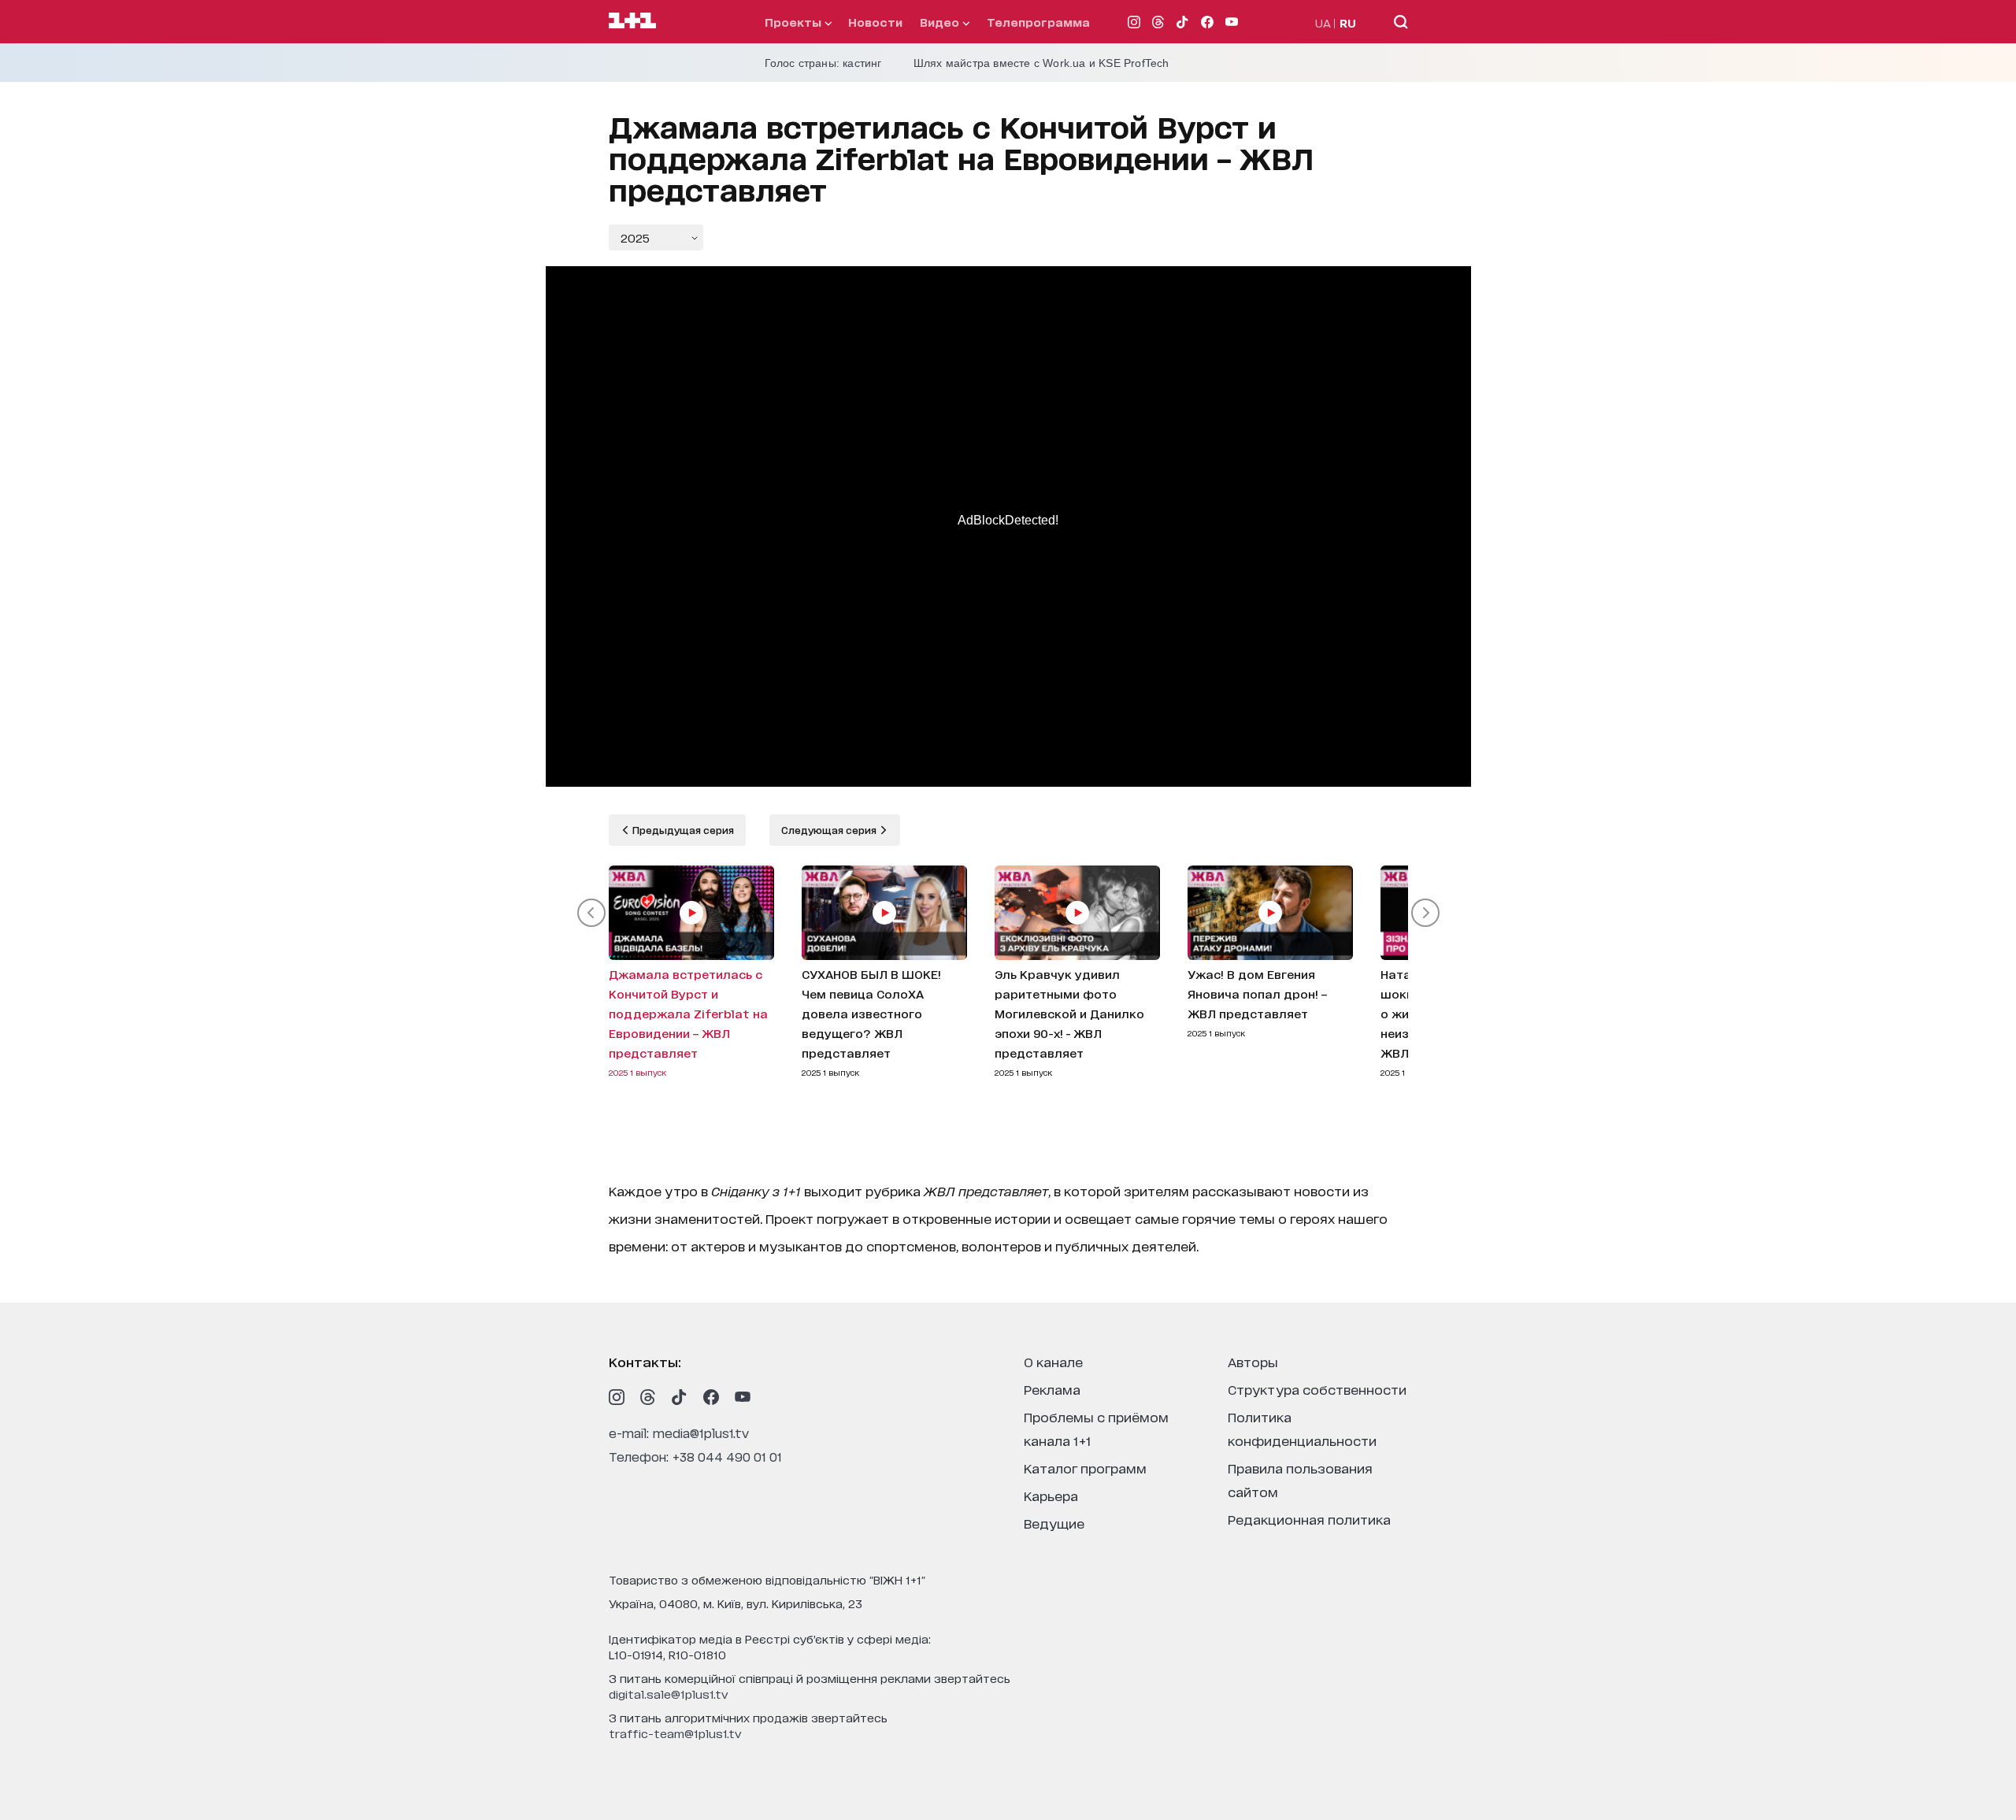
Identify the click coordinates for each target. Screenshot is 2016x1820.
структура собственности (1317, 1389)
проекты (795, 22)
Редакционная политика (1309, 1519)
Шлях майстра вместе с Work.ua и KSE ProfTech (1041, 63)
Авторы (1253, 1361)
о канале (1053, 1361)
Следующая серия (830, 830)
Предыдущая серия (682, 830)
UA (1323, 22)
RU (1348, 22)
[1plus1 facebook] (711, 1397)
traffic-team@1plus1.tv (675, 1733)
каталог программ (1085, 1468)
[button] (591, 913)
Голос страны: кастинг (823, 63)
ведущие (1054, 1523)
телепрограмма (1038, 22)
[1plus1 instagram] (617, 1397)
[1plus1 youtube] (743, 1397)
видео (941, 22)
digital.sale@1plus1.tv (669, 1694)
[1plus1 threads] (648, 1397)
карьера (1051, 1495)
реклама (1052, 1389)
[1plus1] (632, 21)
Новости (875, 22)
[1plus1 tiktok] (680, 1397)
